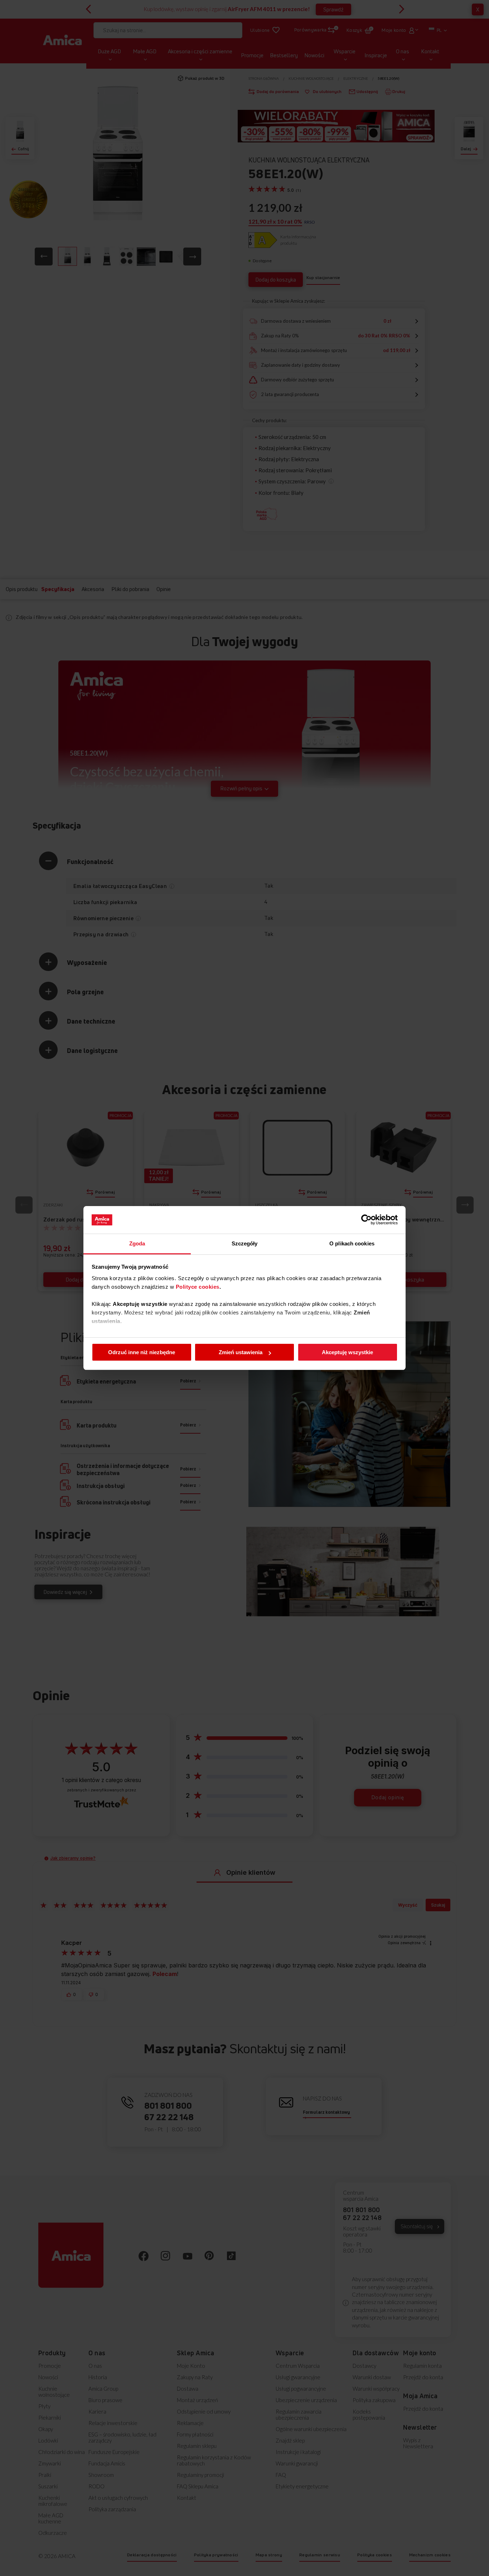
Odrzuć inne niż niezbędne (142, 1352)
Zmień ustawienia (241, 1352)
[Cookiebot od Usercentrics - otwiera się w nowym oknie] (366, 1220)
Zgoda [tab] (137, 1243)
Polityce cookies (198, 1287)
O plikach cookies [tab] (352, 1243)
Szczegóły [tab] (245, 1243)
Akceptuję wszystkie (347, 1352)
